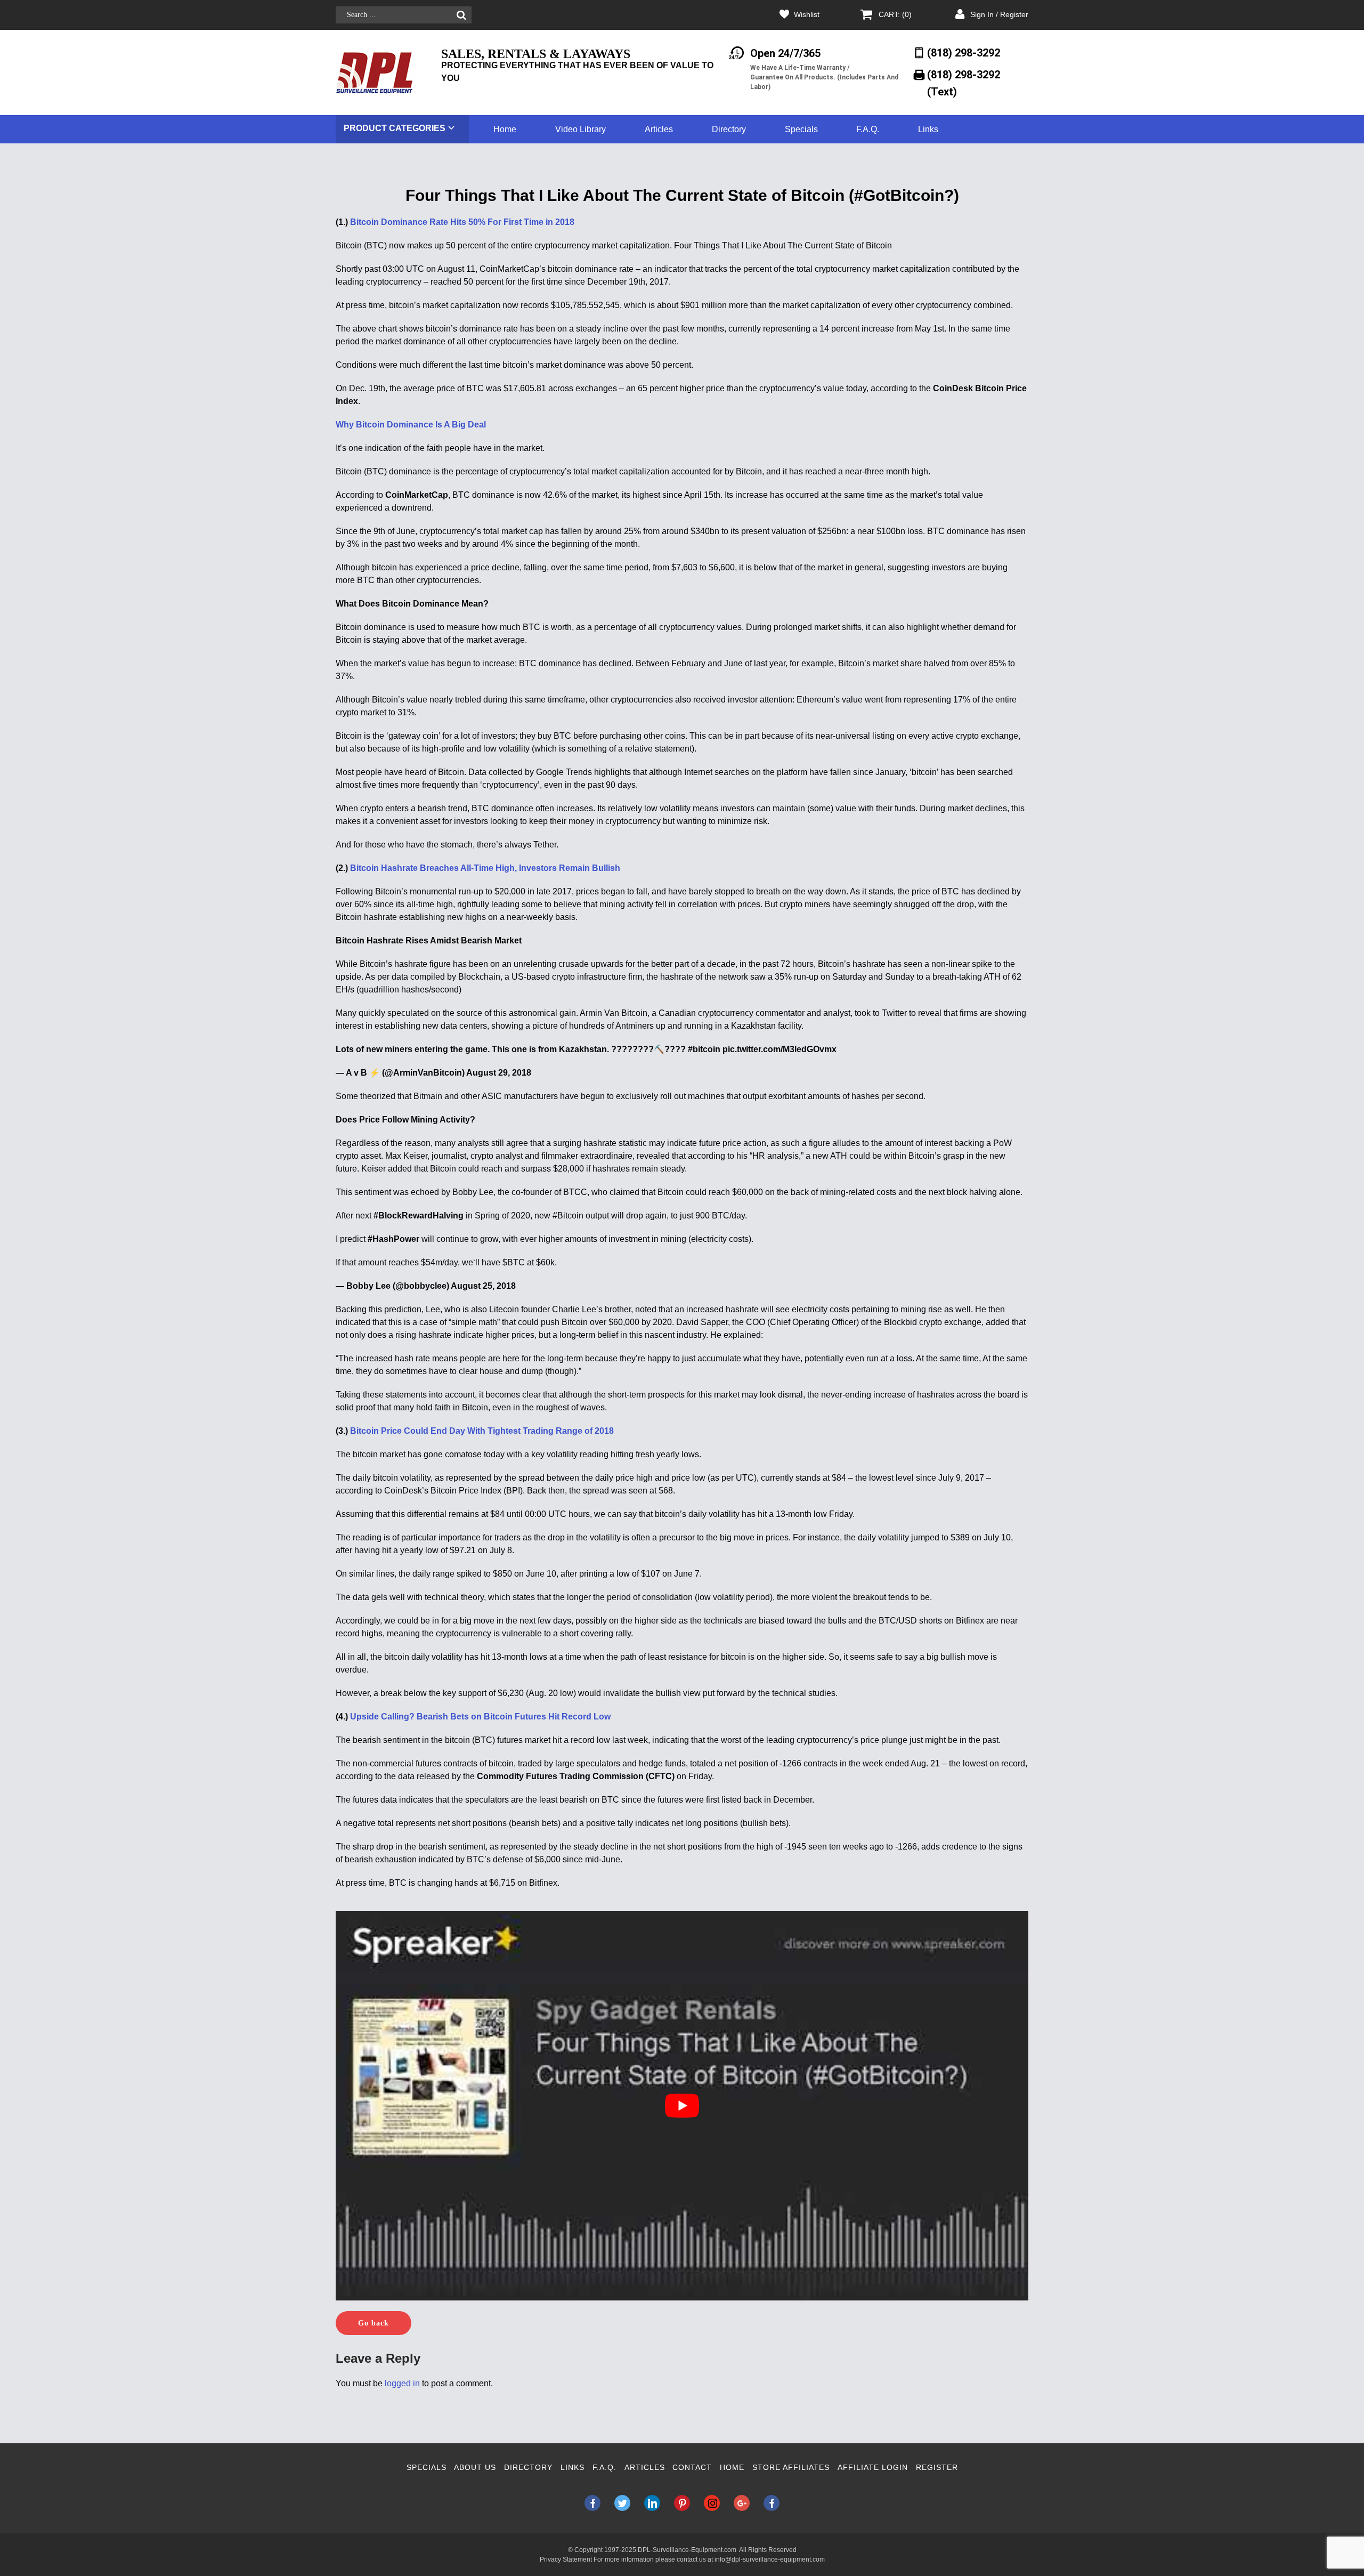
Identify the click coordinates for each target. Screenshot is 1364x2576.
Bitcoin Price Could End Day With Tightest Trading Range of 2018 (482, 1431)
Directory (729, 129)
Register (937, 2467)
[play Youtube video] (682, 2106)
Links (928, 129)
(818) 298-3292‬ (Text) (964, 83)
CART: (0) (895, 14)
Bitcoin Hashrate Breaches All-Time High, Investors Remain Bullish (485, 868)
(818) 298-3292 (964, 53)
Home (505, 129)
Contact (692, 2467)
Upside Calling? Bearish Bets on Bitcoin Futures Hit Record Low (480, 1717)
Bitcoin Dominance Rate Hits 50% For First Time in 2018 (462, 222)
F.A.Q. (868, 129)
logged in (402, 2383)
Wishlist (807, 14)
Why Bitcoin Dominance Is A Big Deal (411, 425)
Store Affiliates (791, 2467)
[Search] (461, 15)
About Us (475, 2467)
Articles (659, 129)
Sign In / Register (999, 14)
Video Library (580, 129)
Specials (801, 129)
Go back (374, 2323)
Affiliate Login (873, 2467)
